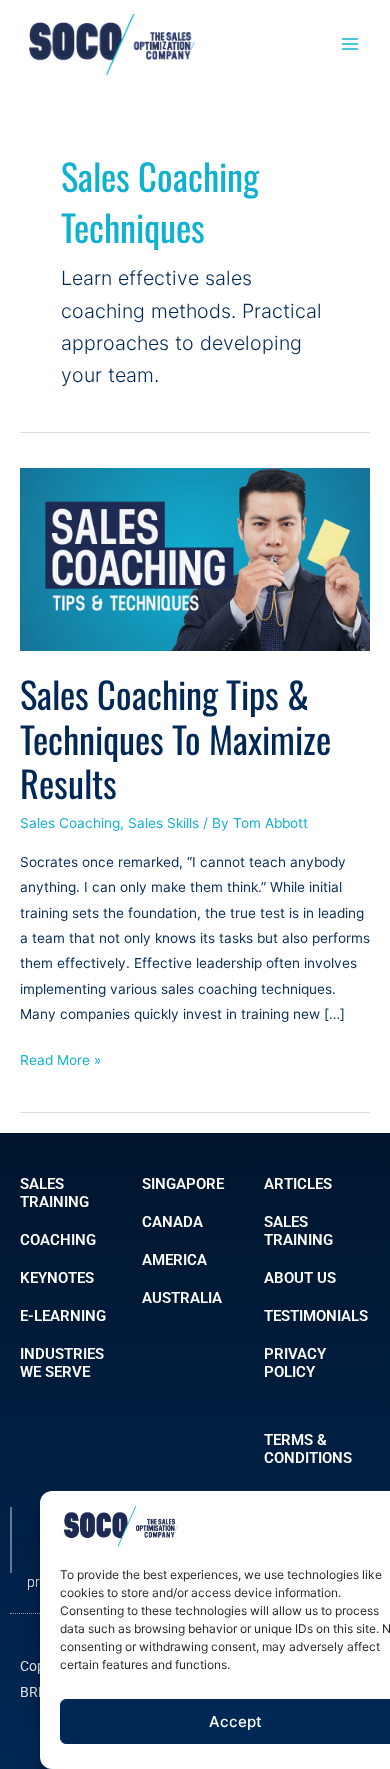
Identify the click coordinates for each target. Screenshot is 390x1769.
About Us (300, 1278)
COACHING (58, 1240)
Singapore (183, 1184)
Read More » (60, 1058)
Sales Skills (163, 823)
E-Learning (63, 1316)
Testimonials (316, 1316)
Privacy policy (295, 1363)
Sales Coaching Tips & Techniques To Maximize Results (175, 738)
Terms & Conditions (308, 1449)
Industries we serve (62, 1363)
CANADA (172, 1222)
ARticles (298, 1184)
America (174, 1260)
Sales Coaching (70, 823)
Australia (182, 1298)
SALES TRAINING (54, 1193)
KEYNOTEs (57, 1278)
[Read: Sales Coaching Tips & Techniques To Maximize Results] (195, 558)
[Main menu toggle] (350, 44)
